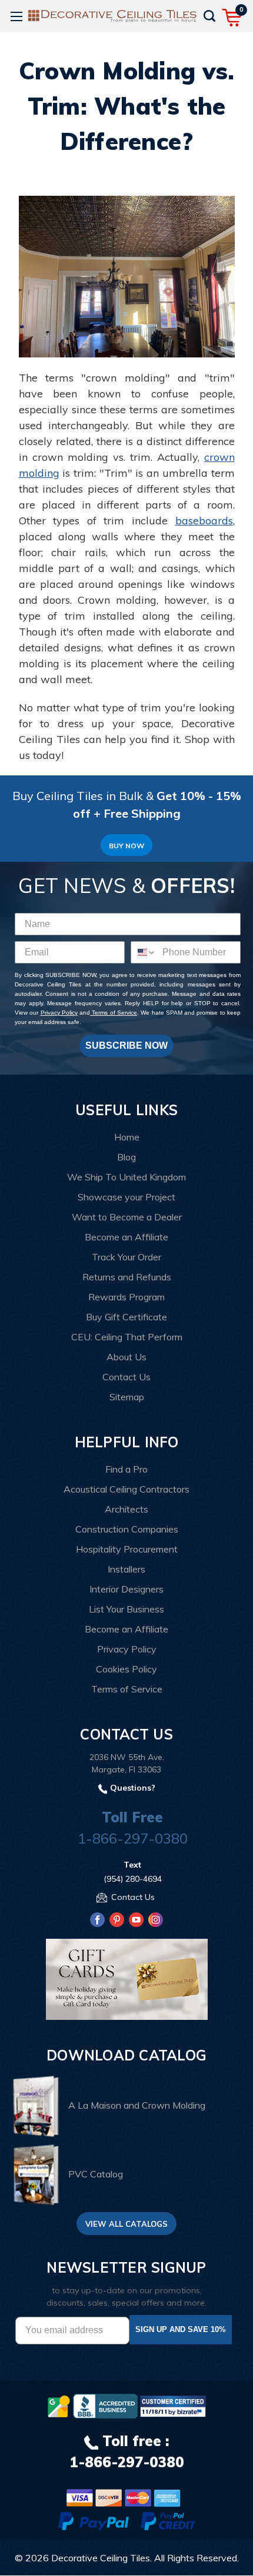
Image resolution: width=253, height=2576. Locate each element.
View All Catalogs (126, 2224)
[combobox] (144, 952)
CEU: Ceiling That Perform (127, 1337)
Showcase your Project (126, 1197)
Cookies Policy (126, 1669)
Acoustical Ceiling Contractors (126, 1489)
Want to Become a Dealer (127, 1217)
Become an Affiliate (126, 1237)
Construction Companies (127, 1529)
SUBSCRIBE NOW (126, 1046)
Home (127, 1137)
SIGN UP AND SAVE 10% (181, 2329)
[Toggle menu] (16, 16)
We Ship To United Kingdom (126, 1177)
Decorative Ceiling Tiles (101, 2558)
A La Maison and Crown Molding (137, 2105)
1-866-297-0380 (133, 1838)
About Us (126, 1357)
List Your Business (126, 1609)
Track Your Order (126, 1257)
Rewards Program (126, 1297)
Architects (126, 1509)
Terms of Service (114, 1013)
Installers (126, 1569)
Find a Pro (126, 1469)
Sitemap (127, 1397)
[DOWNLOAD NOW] (105, 2406)
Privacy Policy (59, 1013)
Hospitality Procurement (127, 1549)
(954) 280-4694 (133, 1879)
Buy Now (126, 846)
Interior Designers (126, 1589)
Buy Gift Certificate (126, 1317)
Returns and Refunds (127, 1277)
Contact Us (126, 1377)
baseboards (204, 521)
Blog (126, 1157)
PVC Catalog (96, 2174)
